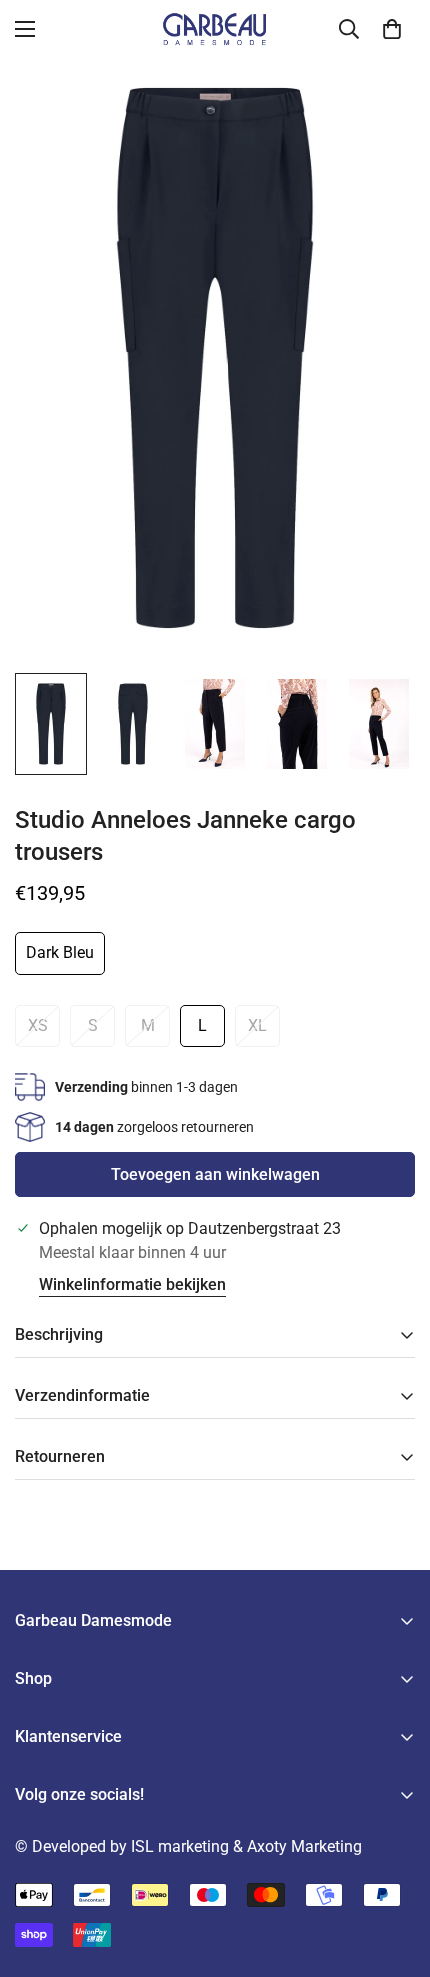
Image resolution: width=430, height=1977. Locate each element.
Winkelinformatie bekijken (132, 1284)
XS (38, 1025)
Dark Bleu (60, 952)
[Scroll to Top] (394, 1871)
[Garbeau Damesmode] (215, 29)
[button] (392, 29)
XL (257, 1025)
